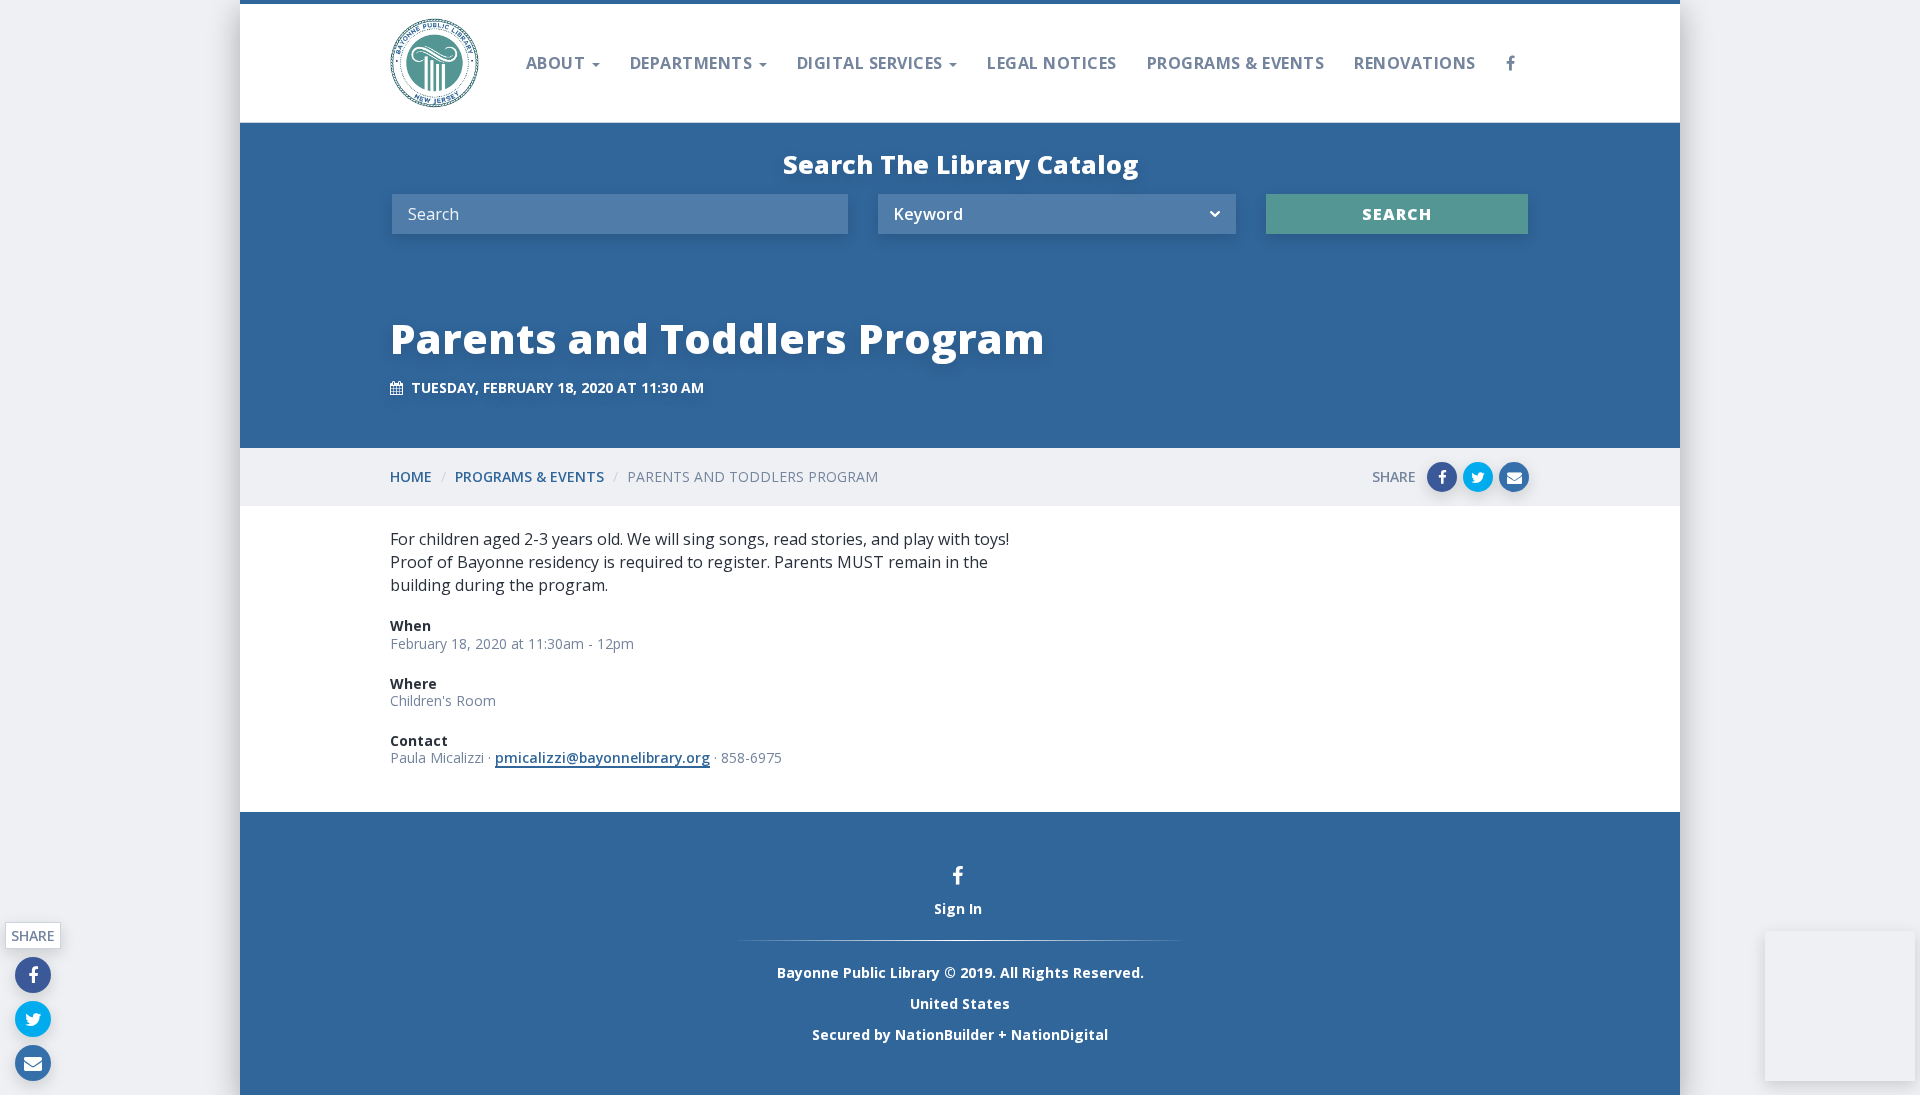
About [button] (558, 63)
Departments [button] (693, 63)
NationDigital (1059, 1034)
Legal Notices (1052, 63)
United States (960, 1003)
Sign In (958, 908)
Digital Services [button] (872, 63)
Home (411, 476)
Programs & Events (1236, 63)
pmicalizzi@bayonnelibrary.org (602, 757)
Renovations (1415, 63)
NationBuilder (944, 1034)
